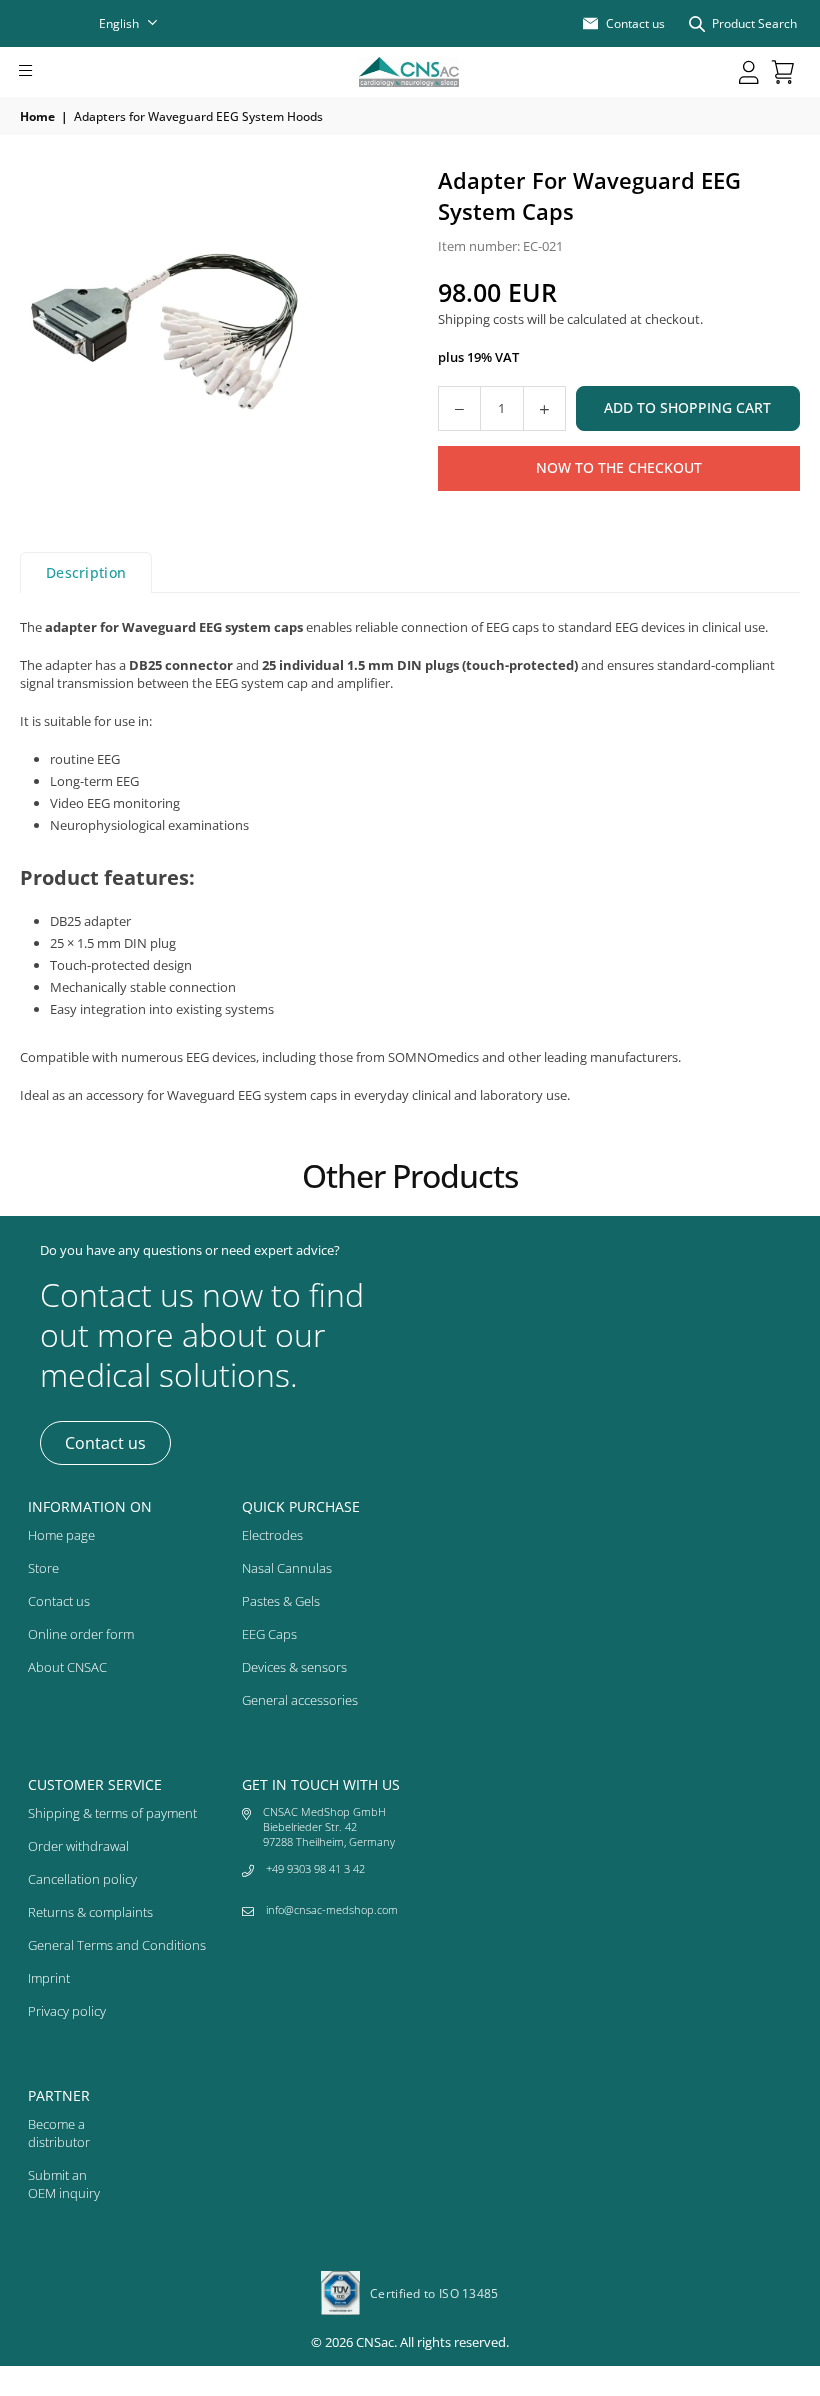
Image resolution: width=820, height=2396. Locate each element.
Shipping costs (481, 319)
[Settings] (749, 72)
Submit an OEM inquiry (64, 2184)
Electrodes (272, 1535)
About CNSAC (67, 1667)
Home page (61, 1535)
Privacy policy (67, 2011)
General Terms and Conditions (117, 1945)
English (119, 23)
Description (86, 572)
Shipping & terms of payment (112, 1813)
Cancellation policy (82, 1879)
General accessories (300, 1700)
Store (43, 1568)
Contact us (105, 1443)
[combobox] (141, 23)
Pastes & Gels (281, 1601)
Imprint (49, 1978)
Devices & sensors (294, 1667)
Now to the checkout (619, 467)
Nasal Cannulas (287, 1568)
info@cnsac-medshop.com (332, 1909)
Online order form (81, 1634)
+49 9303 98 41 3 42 (315, 1868)
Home (37, 116)
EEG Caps (269, 1634)
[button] (53, 72)
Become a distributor (59, 2133)
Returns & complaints (90, 1912)
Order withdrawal (78, 1846)
